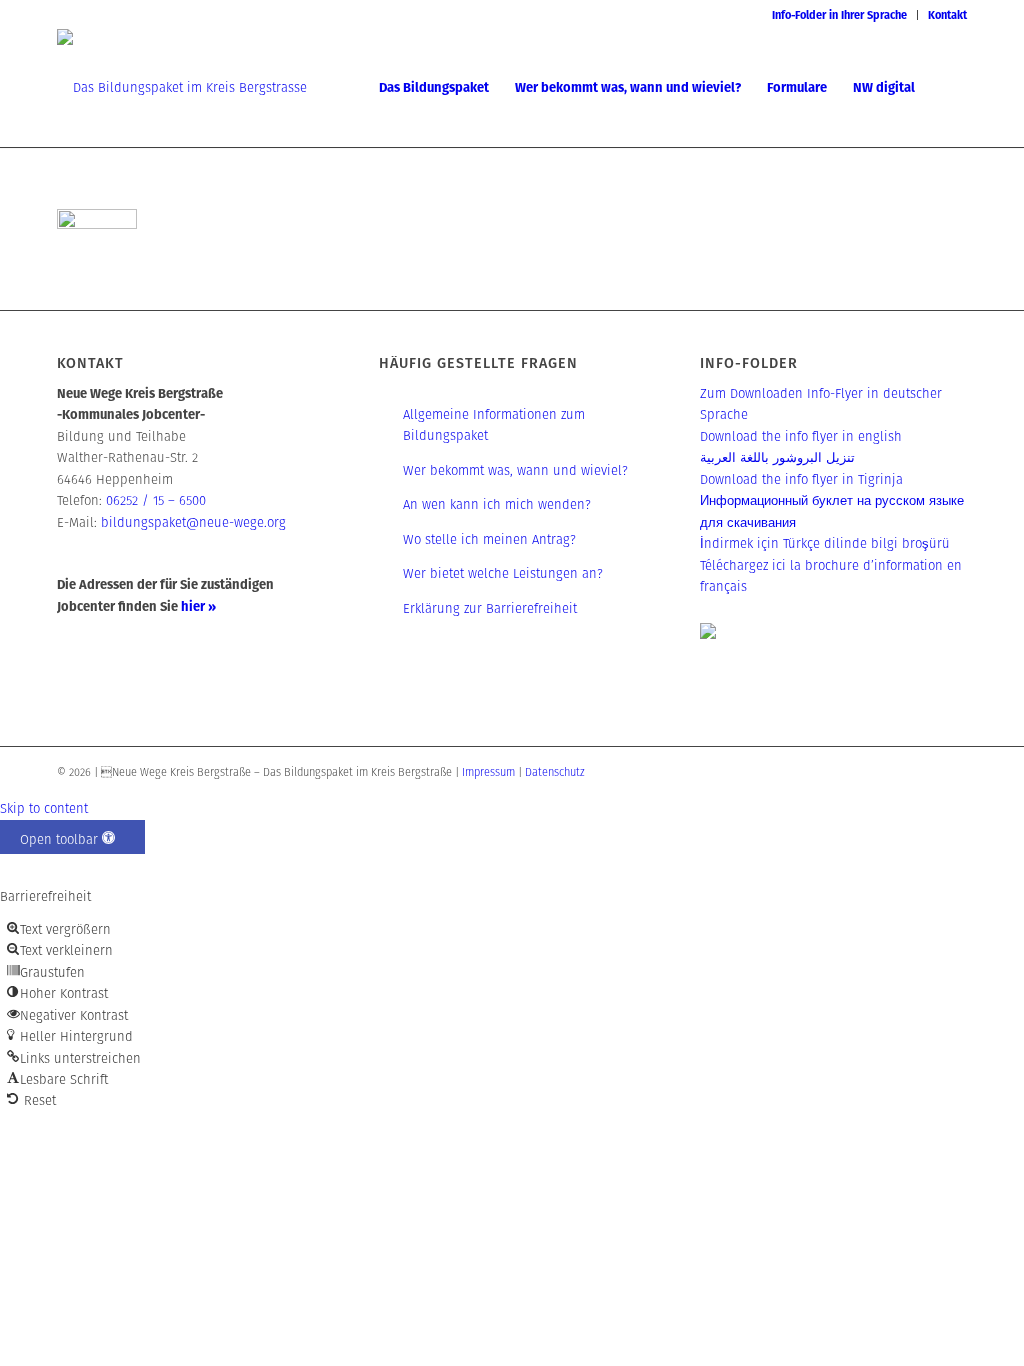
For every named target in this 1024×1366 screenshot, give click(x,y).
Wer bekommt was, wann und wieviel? (515, 470)
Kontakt (947, 15)
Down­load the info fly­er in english (801, 436)
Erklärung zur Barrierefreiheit (490, 608)
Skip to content (44, 808)
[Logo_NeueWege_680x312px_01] (182, 88)
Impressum (488, 772)
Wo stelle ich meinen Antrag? (489, 539)
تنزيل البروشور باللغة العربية (777, 457)
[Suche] (947, 88)
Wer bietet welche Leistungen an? (503, 573)
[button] (72, 837)
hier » (198, 606)
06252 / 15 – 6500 (156, 500)
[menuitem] (840, 15)
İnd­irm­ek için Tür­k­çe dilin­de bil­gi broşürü (825, 543)
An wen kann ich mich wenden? (497, 504)
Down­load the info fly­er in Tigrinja (801, 479)
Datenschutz (555, 772)
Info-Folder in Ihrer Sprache (839, 15)
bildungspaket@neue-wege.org (193, 522)
